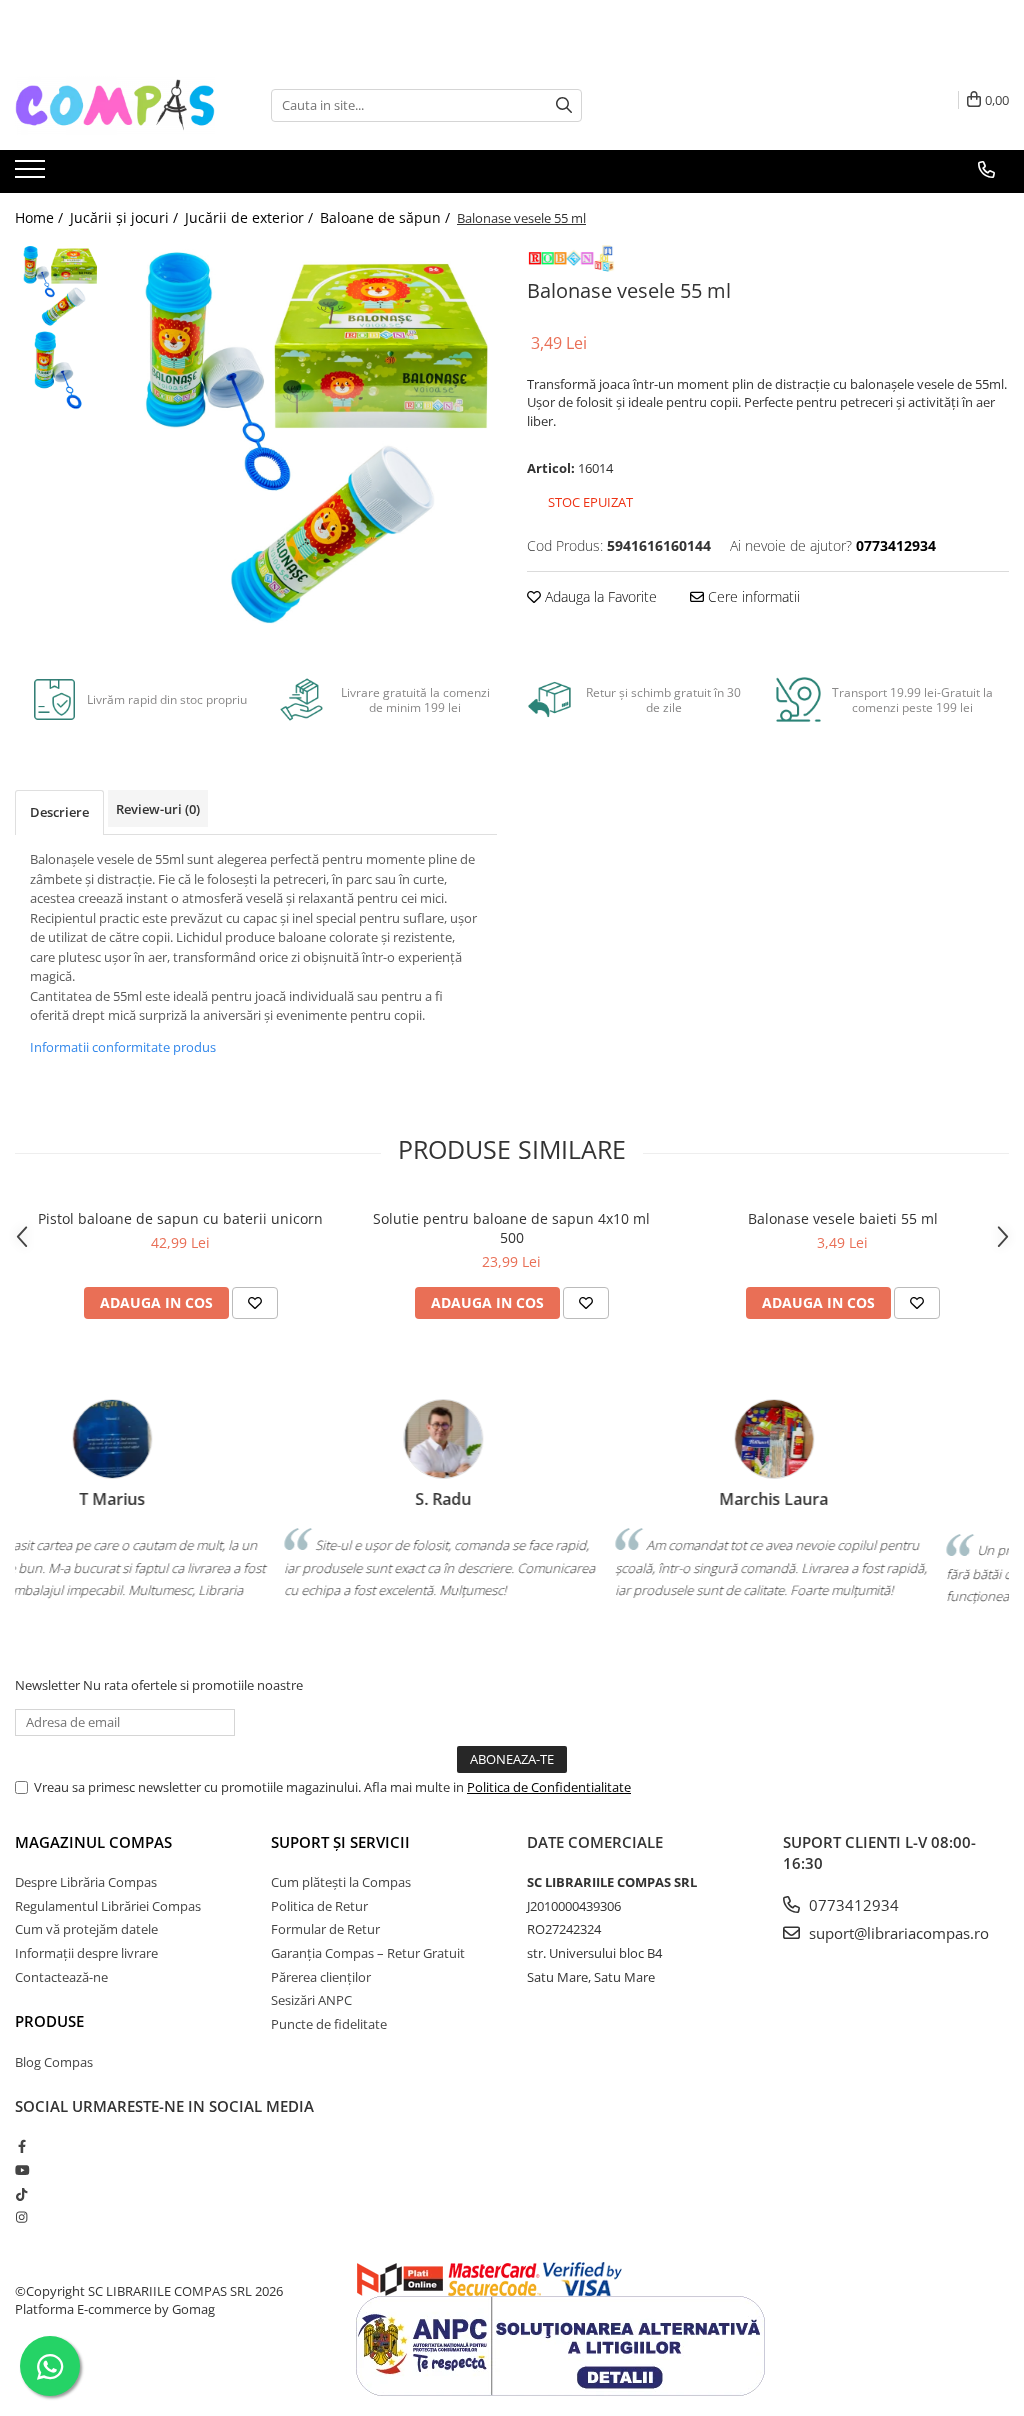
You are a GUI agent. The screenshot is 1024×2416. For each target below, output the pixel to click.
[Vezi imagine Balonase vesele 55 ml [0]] (57, 285)
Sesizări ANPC (311, 2000)
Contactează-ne (61, 1977)
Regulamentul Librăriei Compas (108, 1906)
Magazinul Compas (93, 1842)
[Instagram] (21, 2217)
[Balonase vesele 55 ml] (303, 436)
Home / (41, 217)
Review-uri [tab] (158, 809)
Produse (49, 2021)
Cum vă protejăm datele (86, 1929)
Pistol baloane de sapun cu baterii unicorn (180, 1218)
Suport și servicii (340, 1842)
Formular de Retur (325, 1929)
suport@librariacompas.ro (897, 1933)
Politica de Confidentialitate (549, 1787)
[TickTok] (21, 2194)
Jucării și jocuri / (126, 217)
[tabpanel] (303, 436)
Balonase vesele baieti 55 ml (843, 1218)
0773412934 (852, 1905)
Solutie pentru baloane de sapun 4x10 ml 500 (511, 1228)
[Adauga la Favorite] (255, 1303)
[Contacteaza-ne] (986, 170)
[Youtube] (21, 2170)
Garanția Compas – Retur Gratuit (368, 1953)
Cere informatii (752, 596)
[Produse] (32, 175)
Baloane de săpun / (387, 217)
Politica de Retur (319, 1906)
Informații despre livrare (86, 1953)
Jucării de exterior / (251, 217)
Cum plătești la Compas (341, 1882)
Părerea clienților (321, 1977)
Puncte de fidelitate (329, 2024)
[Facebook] (21, 2146)
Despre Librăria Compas (86, 1882)
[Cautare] (564, 105)
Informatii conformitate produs (123, 1047)
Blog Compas (54, 2062)
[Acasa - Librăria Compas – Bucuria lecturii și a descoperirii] (115, 105)
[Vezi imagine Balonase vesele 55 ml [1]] (57, 370)
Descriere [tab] (59, 812)
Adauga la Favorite (599, 596)
